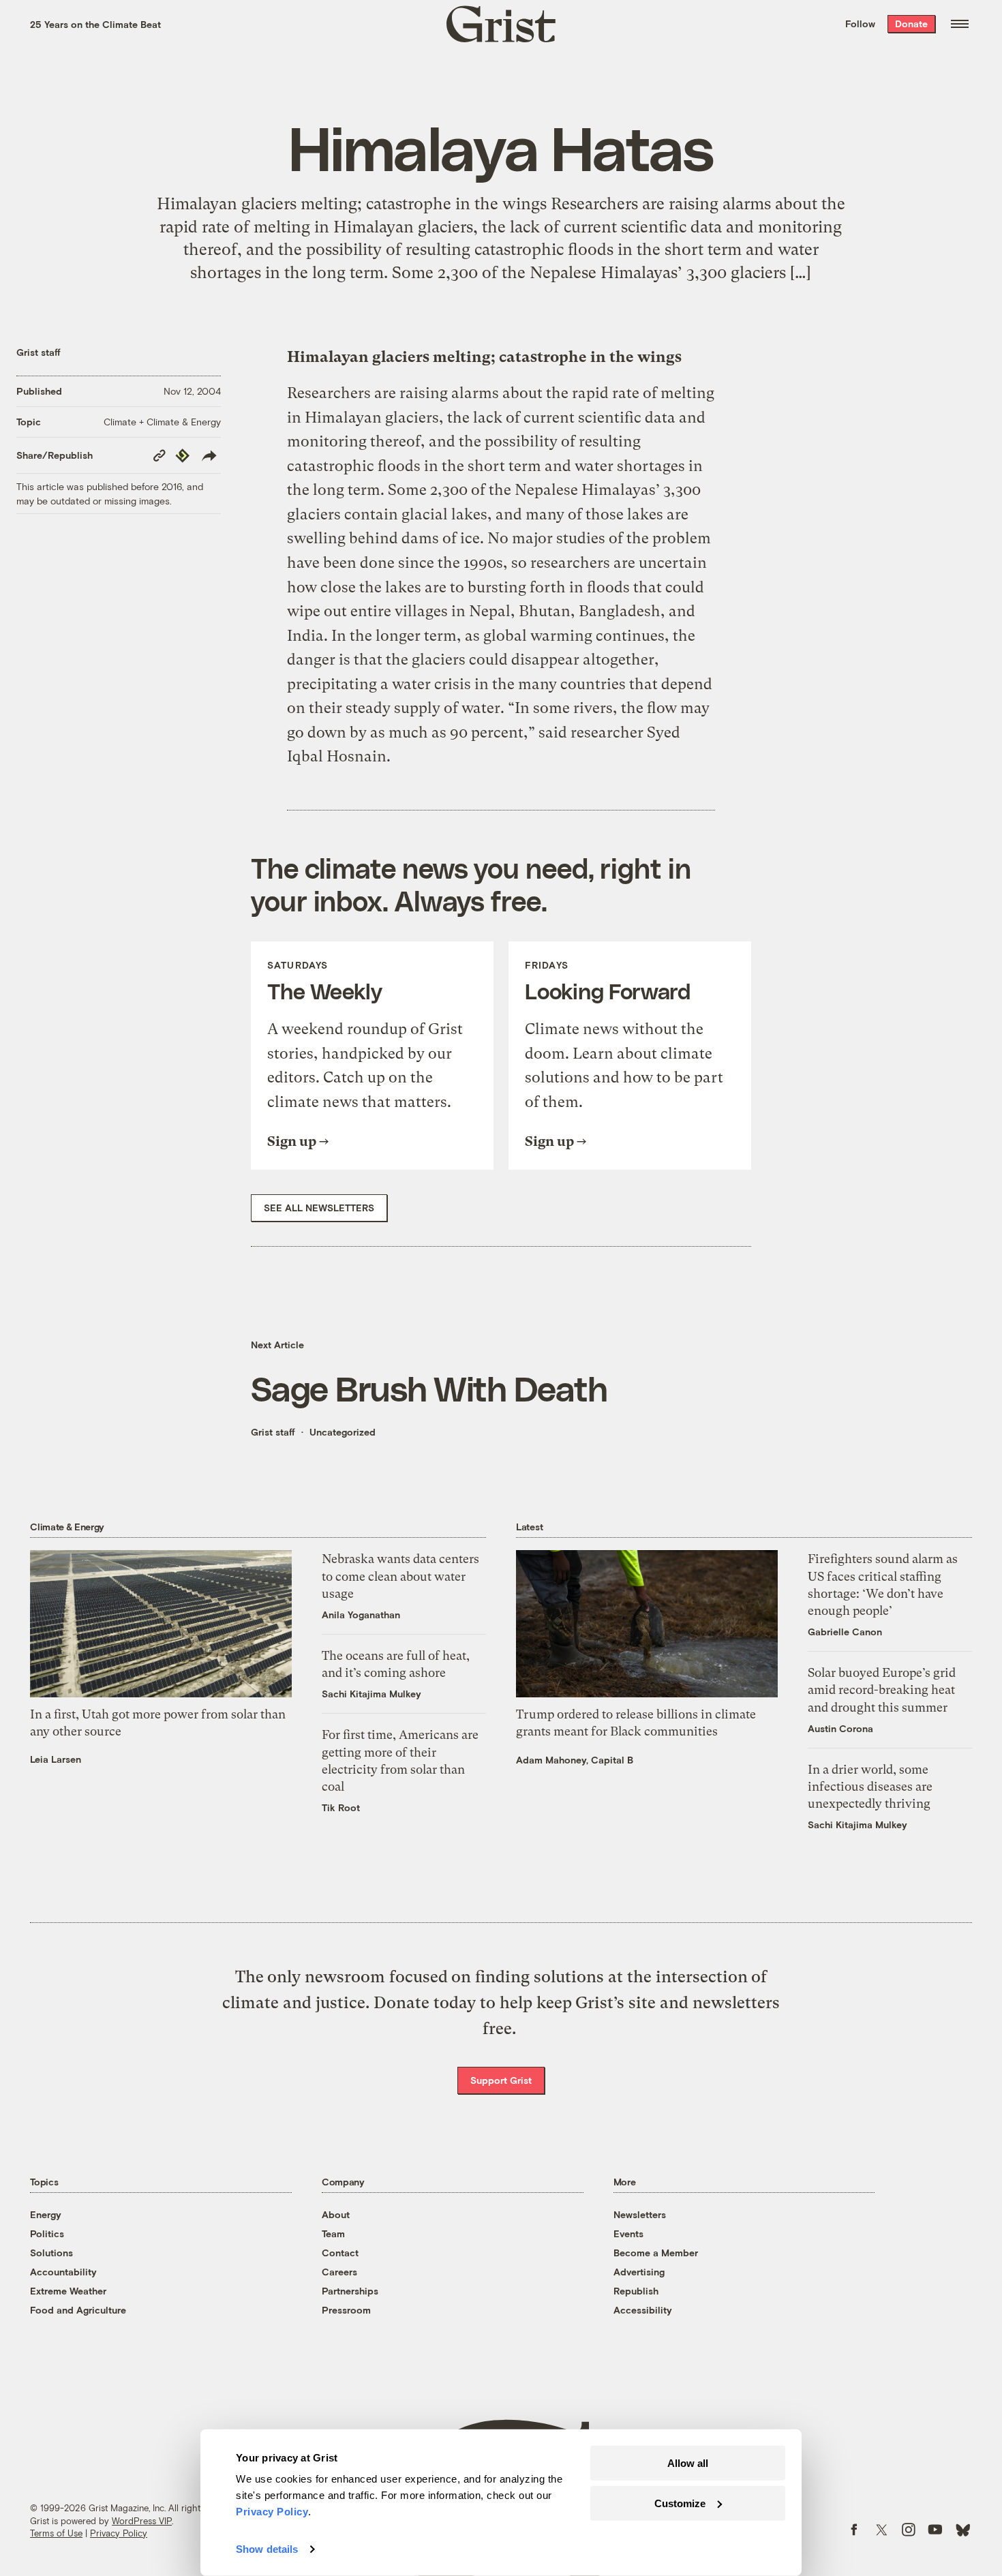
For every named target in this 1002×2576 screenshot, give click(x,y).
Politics (47, 2233)
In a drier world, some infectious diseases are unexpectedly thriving (870, 1786)
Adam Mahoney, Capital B (575, 1760)
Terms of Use (56, 2533)
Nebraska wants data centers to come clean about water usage (400, 1576)
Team (333, 2233)
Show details (267, 2549)
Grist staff (39, 352)
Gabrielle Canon (845, 1632)
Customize (680, 2503)
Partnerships (350, 2291)
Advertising (639, 2272)
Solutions (51, 2253)
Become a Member (656, 2253)
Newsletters (640, 2214)
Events (628, 2233)
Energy (46, 2214)
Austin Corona (840, 1728)
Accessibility (643, 2310)
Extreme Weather (68, 2291)
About (336, 2214)
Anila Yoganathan (361, 1615)
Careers (339, 2272)
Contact (340, 2253)
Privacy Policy (119, 2533)
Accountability (63, 2272)
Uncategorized (343, 1432)
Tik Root (341, 1807)
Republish (636, 2291)
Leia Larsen (56, 1759)
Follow (860, 24)
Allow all (688, 2463)
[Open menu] (960, 24)
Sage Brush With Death (429, 1388)
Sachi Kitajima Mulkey (371, 1694)
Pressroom (346, 2310)
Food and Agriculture (78, 2310)
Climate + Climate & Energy (162, 422)
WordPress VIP (142, 2521)
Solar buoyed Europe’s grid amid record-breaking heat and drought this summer (882, 1689)
